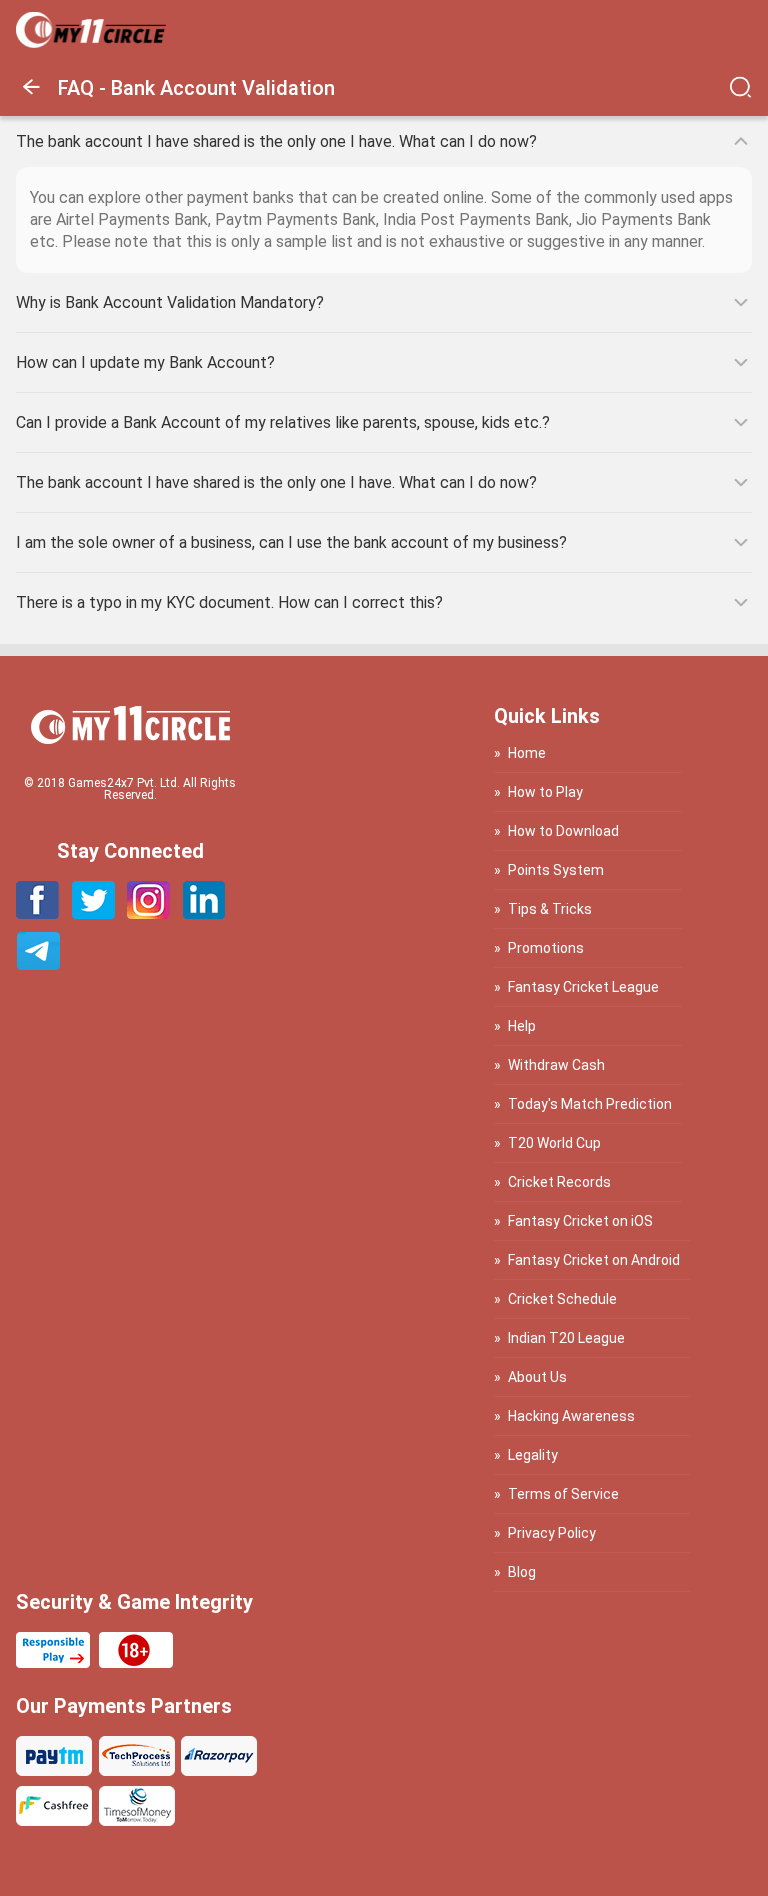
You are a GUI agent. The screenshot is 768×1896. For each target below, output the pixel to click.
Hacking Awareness (571, 1416)
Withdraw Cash (556, 1065)
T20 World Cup (554, 1143)
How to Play (545, 792)
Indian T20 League (566, 1338)
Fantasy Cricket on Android (594, 1260)
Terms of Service (563, 1494)
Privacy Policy (552, 1533)
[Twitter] (93, 913)
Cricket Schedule (562, 1299)
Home (527, 753)
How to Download (563, 831)
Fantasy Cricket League (583, 987)
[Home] (91, 42)
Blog (522, 1572)
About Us (537, 1377)
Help (522, 1026)
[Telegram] (38, 964)
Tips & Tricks (550, 909)
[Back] (37, 97)
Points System (556, 870)
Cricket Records (559, 1182)
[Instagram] (148, 913)
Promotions (546, 948)
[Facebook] (38, 913)
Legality (533, 1455)
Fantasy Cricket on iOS (580, 1221)
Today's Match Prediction (590, 1104)
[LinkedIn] (203, 913)
